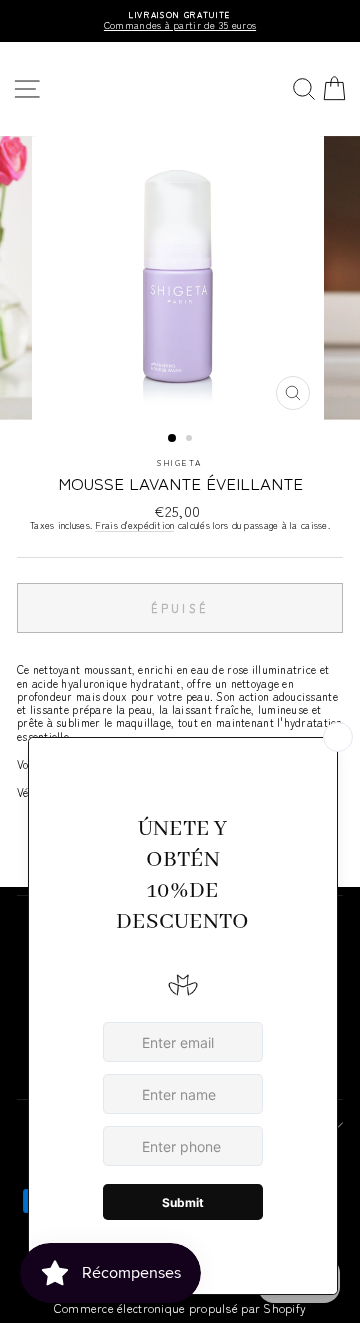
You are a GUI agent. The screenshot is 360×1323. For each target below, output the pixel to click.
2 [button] (191, 440)
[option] (180, 21)
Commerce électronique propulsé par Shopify (180, 1307)
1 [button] (173, 439)
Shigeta (179, 462)
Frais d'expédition (134, 526)
